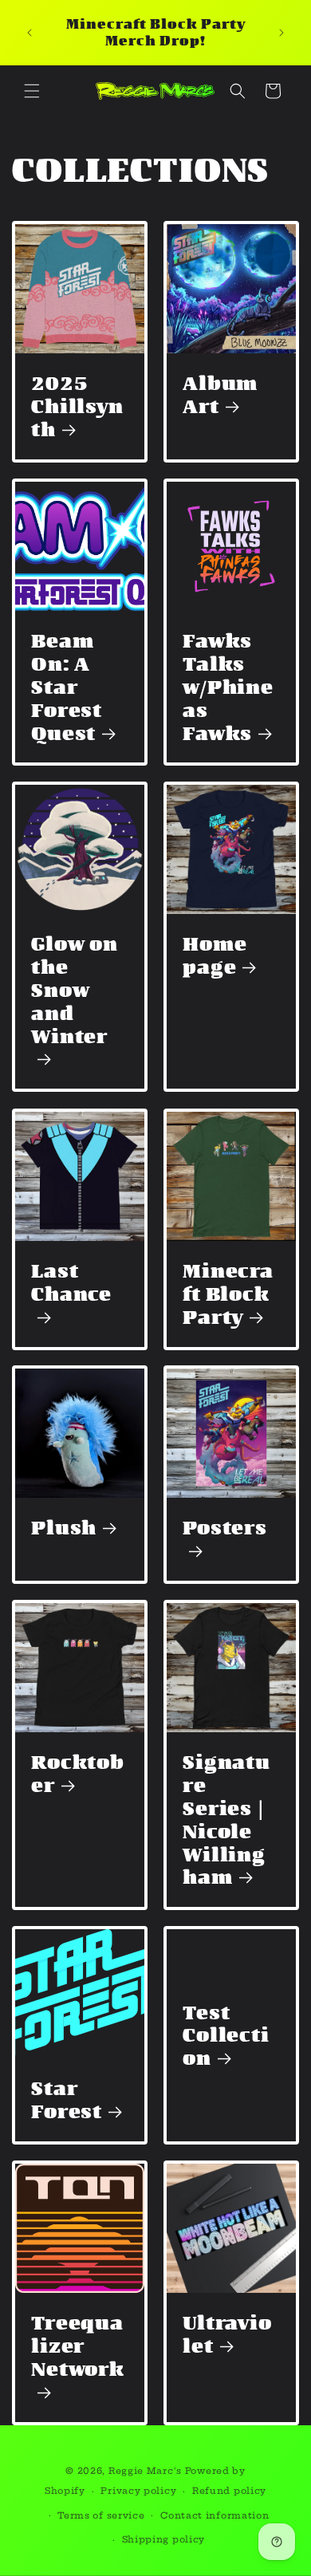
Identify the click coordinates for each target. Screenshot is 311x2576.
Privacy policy (138, 2491)
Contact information (215, 2515)
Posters (225, 1528)
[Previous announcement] (30, 33)
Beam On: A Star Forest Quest (67, 687)
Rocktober (78, 1774)
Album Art (220, 395)
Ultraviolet (227, 2334)
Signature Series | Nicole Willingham (226, 1820)
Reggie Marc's (145, 2471)
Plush (64, 1528)
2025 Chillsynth (77, 406)
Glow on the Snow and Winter (75, 991)
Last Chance (71, 1283)
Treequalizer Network (78, 2346)
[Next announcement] (281, 33)
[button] (32, 91)
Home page (215, 955)
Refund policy (229, 2491)
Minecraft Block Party (228, 1294)
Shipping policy (164, 2539)
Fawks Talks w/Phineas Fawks (228, 687)
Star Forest (67, 2100)
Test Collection (226, 2036)
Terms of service (101, 2515)
